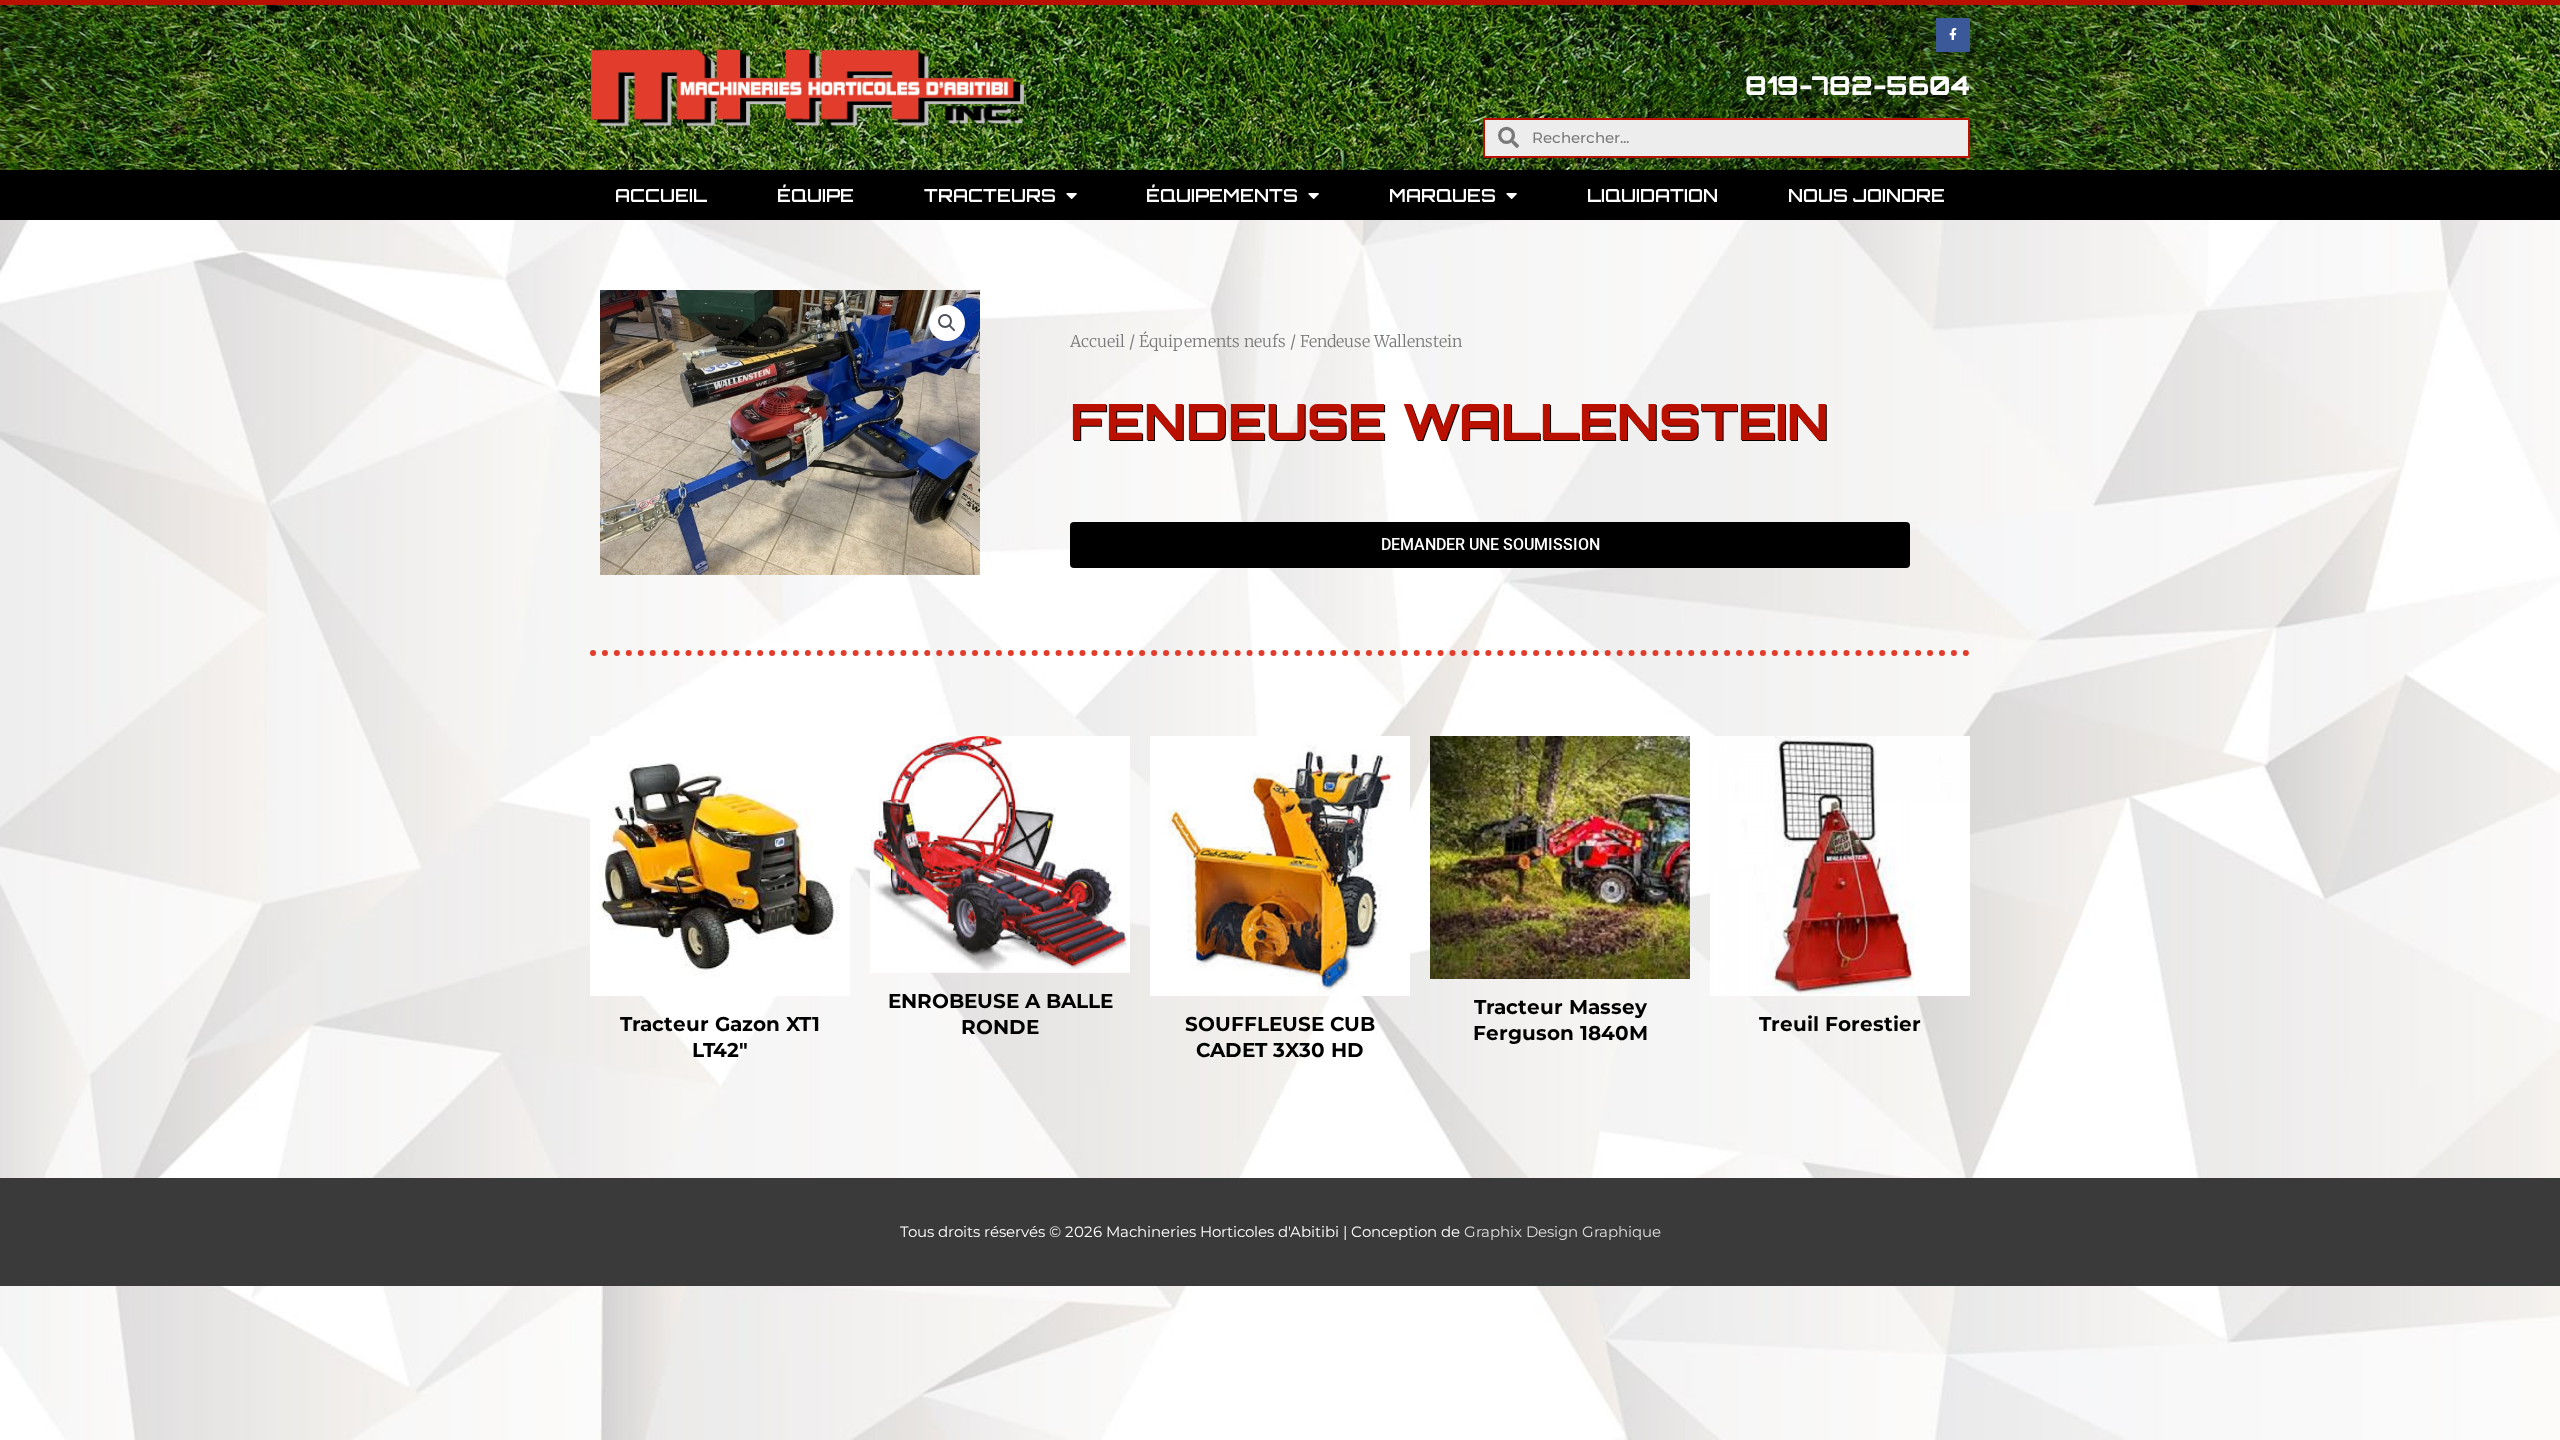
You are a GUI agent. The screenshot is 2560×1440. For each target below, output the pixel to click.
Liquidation (1652, 195)
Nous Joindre (1866, 195)
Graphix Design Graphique (1562, 1231)
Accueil (661, 195)
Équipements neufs (1212, 341)
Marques (1442, 195)
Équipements (1222, 195)
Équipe (815, 195)
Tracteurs (990, 195)
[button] (947, 323)
